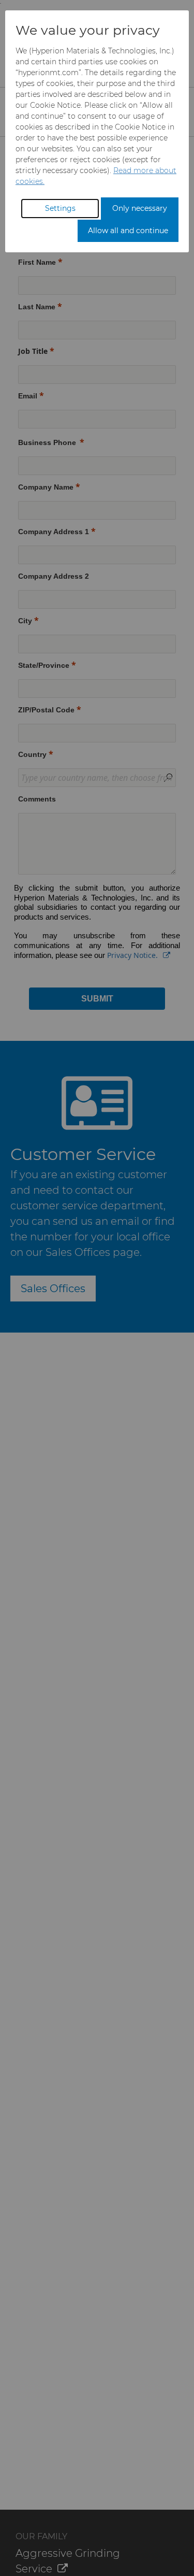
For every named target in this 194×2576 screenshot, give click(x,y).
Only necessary (140, 208)
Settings (60, 208)
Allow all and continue (128, 231)
